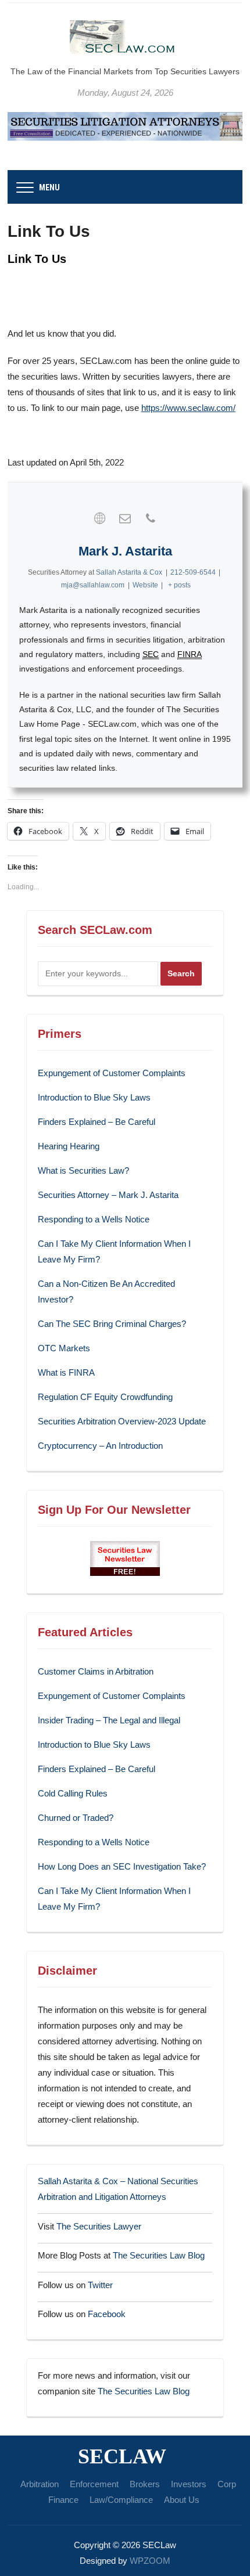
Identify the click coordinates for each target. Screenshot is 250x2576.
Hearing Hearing (70, 1146)
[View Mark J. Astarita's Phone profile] (151, 518)
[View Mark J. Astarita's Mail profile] (125, 518)
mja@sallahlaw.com (93, 585)
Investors (189, 2484)
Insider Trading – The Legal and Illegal (109, 1720)
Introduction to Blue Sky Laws (94, 1097)
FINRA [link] (190, 654)
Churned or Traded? (76, 1818)
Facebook (107, 2314)
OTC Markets (64, 1348)
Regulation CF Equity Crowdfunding (105, 1397)
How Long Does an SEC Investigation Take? (122, 1866)
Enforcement (94, 2484)
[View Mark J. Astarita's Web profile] (99, 518)
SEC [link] (151, 654)
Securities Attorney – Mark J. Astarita (108, 1195)
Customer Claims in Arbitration (96, 1671)
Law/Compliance (121, 2500)
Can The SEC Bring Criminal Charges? (112, 1324)
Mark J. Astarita (125, 551)
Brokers (145, 2484)
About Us (182, 2500)
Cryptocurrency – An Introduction (100, 1446)
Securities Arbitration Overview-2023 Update (122, 1421)
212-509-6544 (193, 572)
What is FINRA (66, 1372)
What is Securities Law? (83, 1170)
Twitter (100, 2285)
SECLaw (122, 2456)
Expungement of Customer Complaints (112, 1073)
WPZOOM (150, 2561)
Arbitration (40, 2484)
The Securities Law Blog (159, 2255)
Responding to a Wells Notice (94, 1219)
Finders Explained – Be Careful (97, 1122)
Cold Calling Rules (73, 1793)
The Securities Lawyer (99, 2226)
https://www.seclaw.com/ (188, 408)
